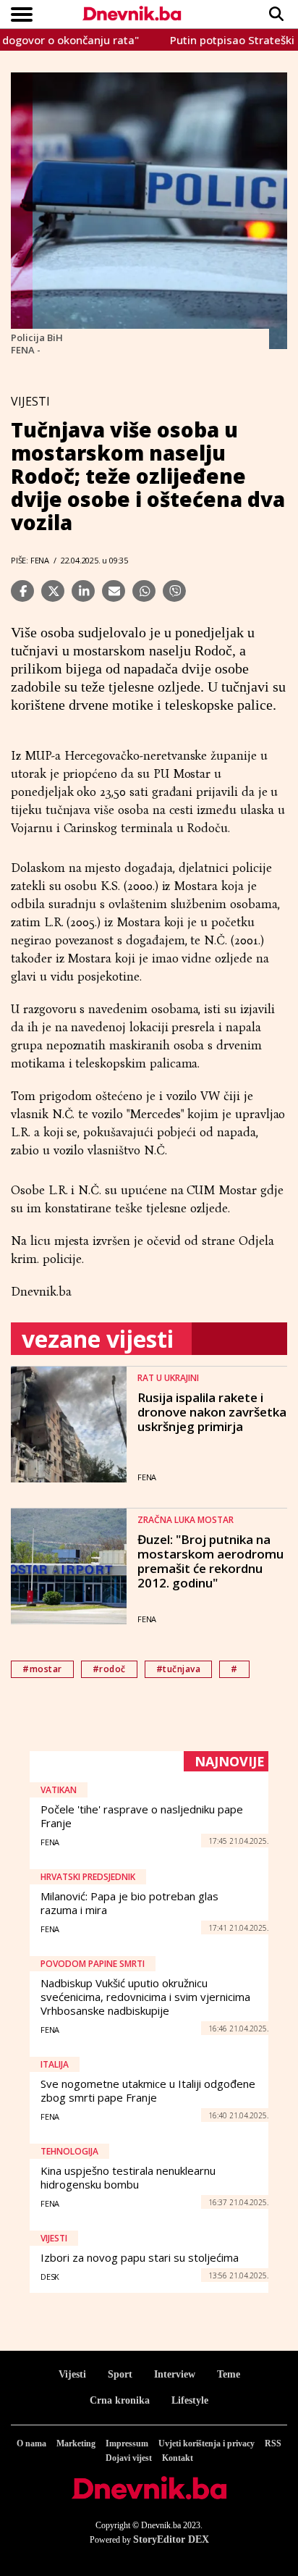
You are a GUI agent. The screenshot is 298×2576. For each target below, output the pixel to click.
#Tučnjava (179, 1669)
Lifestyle (190, 2400)
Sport (120, 2374)
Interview (175, 2374)
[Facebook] (22, 591)
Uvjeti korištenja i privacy (207, 2443)
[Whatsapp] (144, 591)
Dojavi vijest (129, 2458)
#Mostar (42, 1669)
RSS (273, 2443)
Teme (229, 2374)
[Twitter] (53, 591)
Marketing (76, 2443)
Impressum (127, 2443)
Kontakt (178, 2458)
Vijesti (72, 2374)
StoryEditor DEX (171, 2539)
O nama (31, 2443)
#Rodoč (109, 1669)
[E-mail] (114, 591)
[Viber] (174, 591)
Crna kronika (120, 2400)
